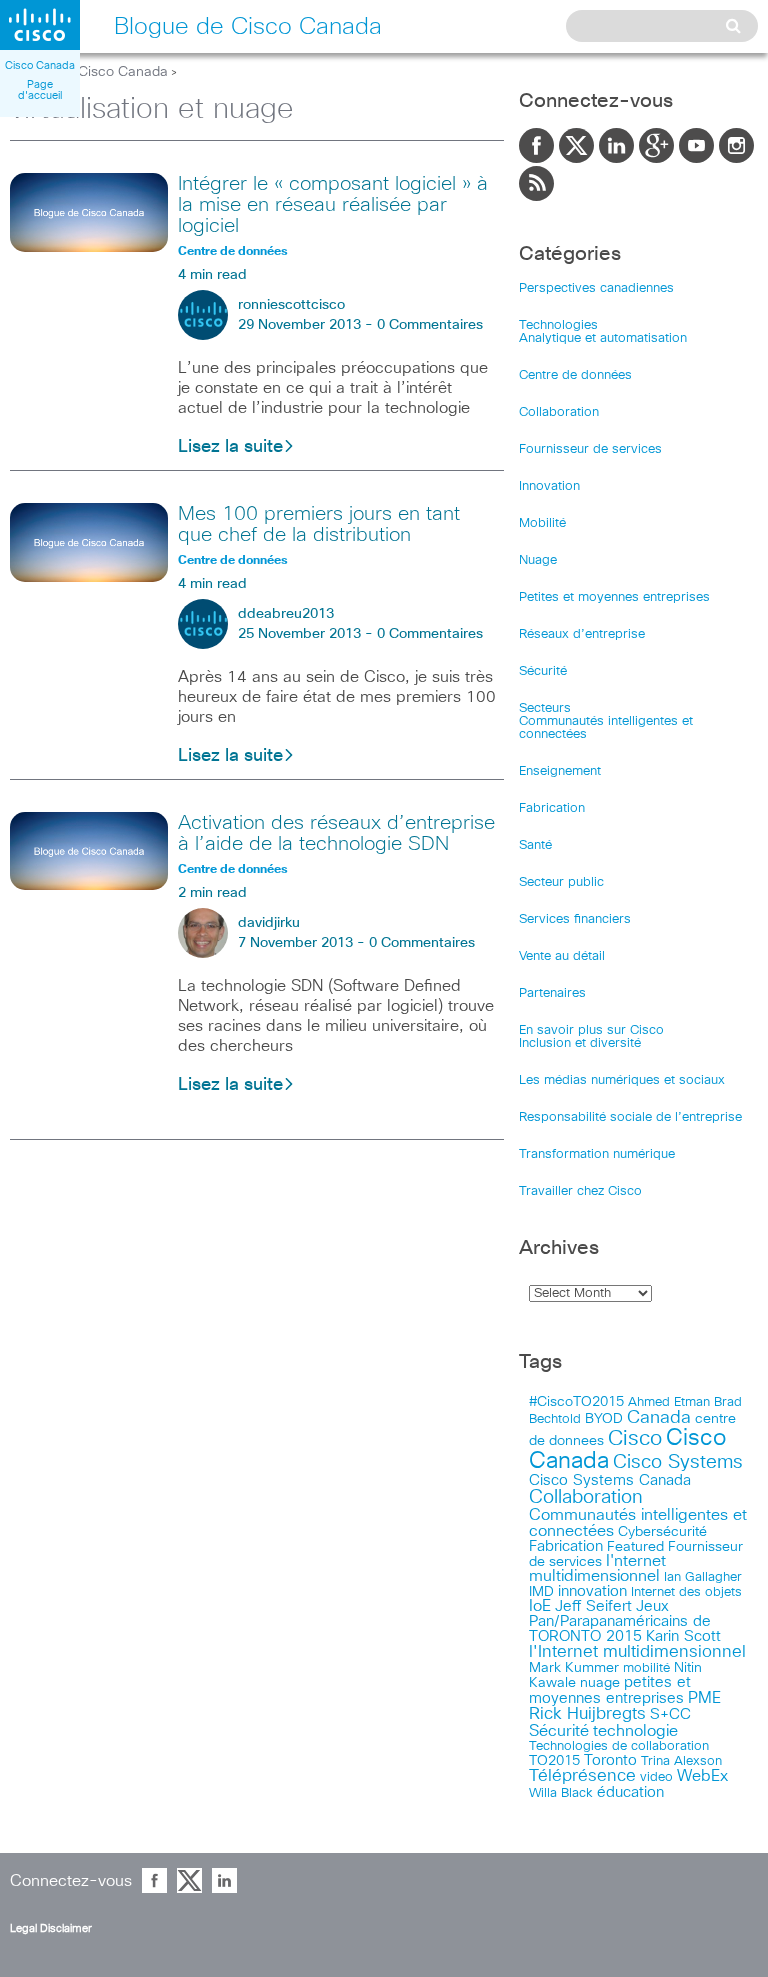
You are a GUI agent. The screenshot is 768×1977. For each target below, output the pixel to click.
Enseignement (560, 771)
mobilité (646, 1668)
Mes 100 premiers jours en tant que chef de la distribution (319, 524)
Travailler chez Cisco (580, 1191)
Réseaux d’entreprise (582, 634)
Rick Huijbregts (587, 1714)
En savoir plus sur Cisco (591, 1030)
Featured (635, 1547)
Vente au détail (562, 956)
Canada (659, 1418)
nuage (600, 1683)
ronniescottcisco (291, 305)
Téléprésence (582, 1776)
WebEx (702, 1776)
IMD (541, 1592)
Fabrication (552, 808)
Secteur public (561, 882)
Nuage (538, 560)
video (656, 1777)
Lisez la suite (230, 447)
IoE (540, 1606)
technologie (635, 1731)
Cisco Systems (678, 1462)
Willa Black (561, 1793)
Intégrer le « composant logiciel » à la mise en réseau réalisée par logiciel (333, 205)
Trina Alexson (681, 1761)
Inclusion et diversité (580, 1043)
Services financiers (575, 919)
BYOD (604, 1419)
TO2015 (554, 1761)
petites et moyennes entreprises (610, 1690)
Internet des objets (686, 1592)
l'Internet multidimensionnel (637, 1652)
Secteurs (545, 708)
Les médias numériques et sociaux (622, 1080)
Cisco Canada (40, 65)
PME (704, 1698)
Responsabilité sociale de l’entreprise (630, 1117)
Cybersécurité (662, 1532)
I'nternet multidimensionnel (597, 1569)
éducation (630, 1792)
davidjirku (269, 923)
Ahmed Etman (669, 1402)
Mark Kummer (574, 1668)
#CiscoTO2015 (576, 1402)
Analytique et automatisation (603, 338)
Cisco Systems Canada (610, 1480)
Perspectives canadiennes (596, 288)
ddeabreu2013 (286, 614)
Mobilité (542, 523)
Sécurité (543, 671)
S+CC (670, 1714)
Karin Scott (683, 1636)
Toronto (610, 1760)
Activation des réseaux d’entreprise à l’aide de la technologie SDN (336, 833)
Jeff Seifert (593, 1606)
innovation (592, 1591)
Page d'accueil (40, 90)
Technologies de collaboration (619, 1746)
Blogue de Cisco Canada (89, 72)
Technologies (558, 325)
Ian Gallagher (703, 1577)
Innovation (549, 486)
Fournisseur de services (590, 449)
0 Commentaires (430, 325)
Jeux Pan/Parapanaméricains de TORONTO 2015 (620, 1621)
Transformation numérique (597, 1154)
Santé (535, 845)
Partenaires (552, 993)
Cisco (635, 1438)
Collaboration (559, 412)
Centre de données (575, 375)
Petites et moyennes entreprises (614, 597)
